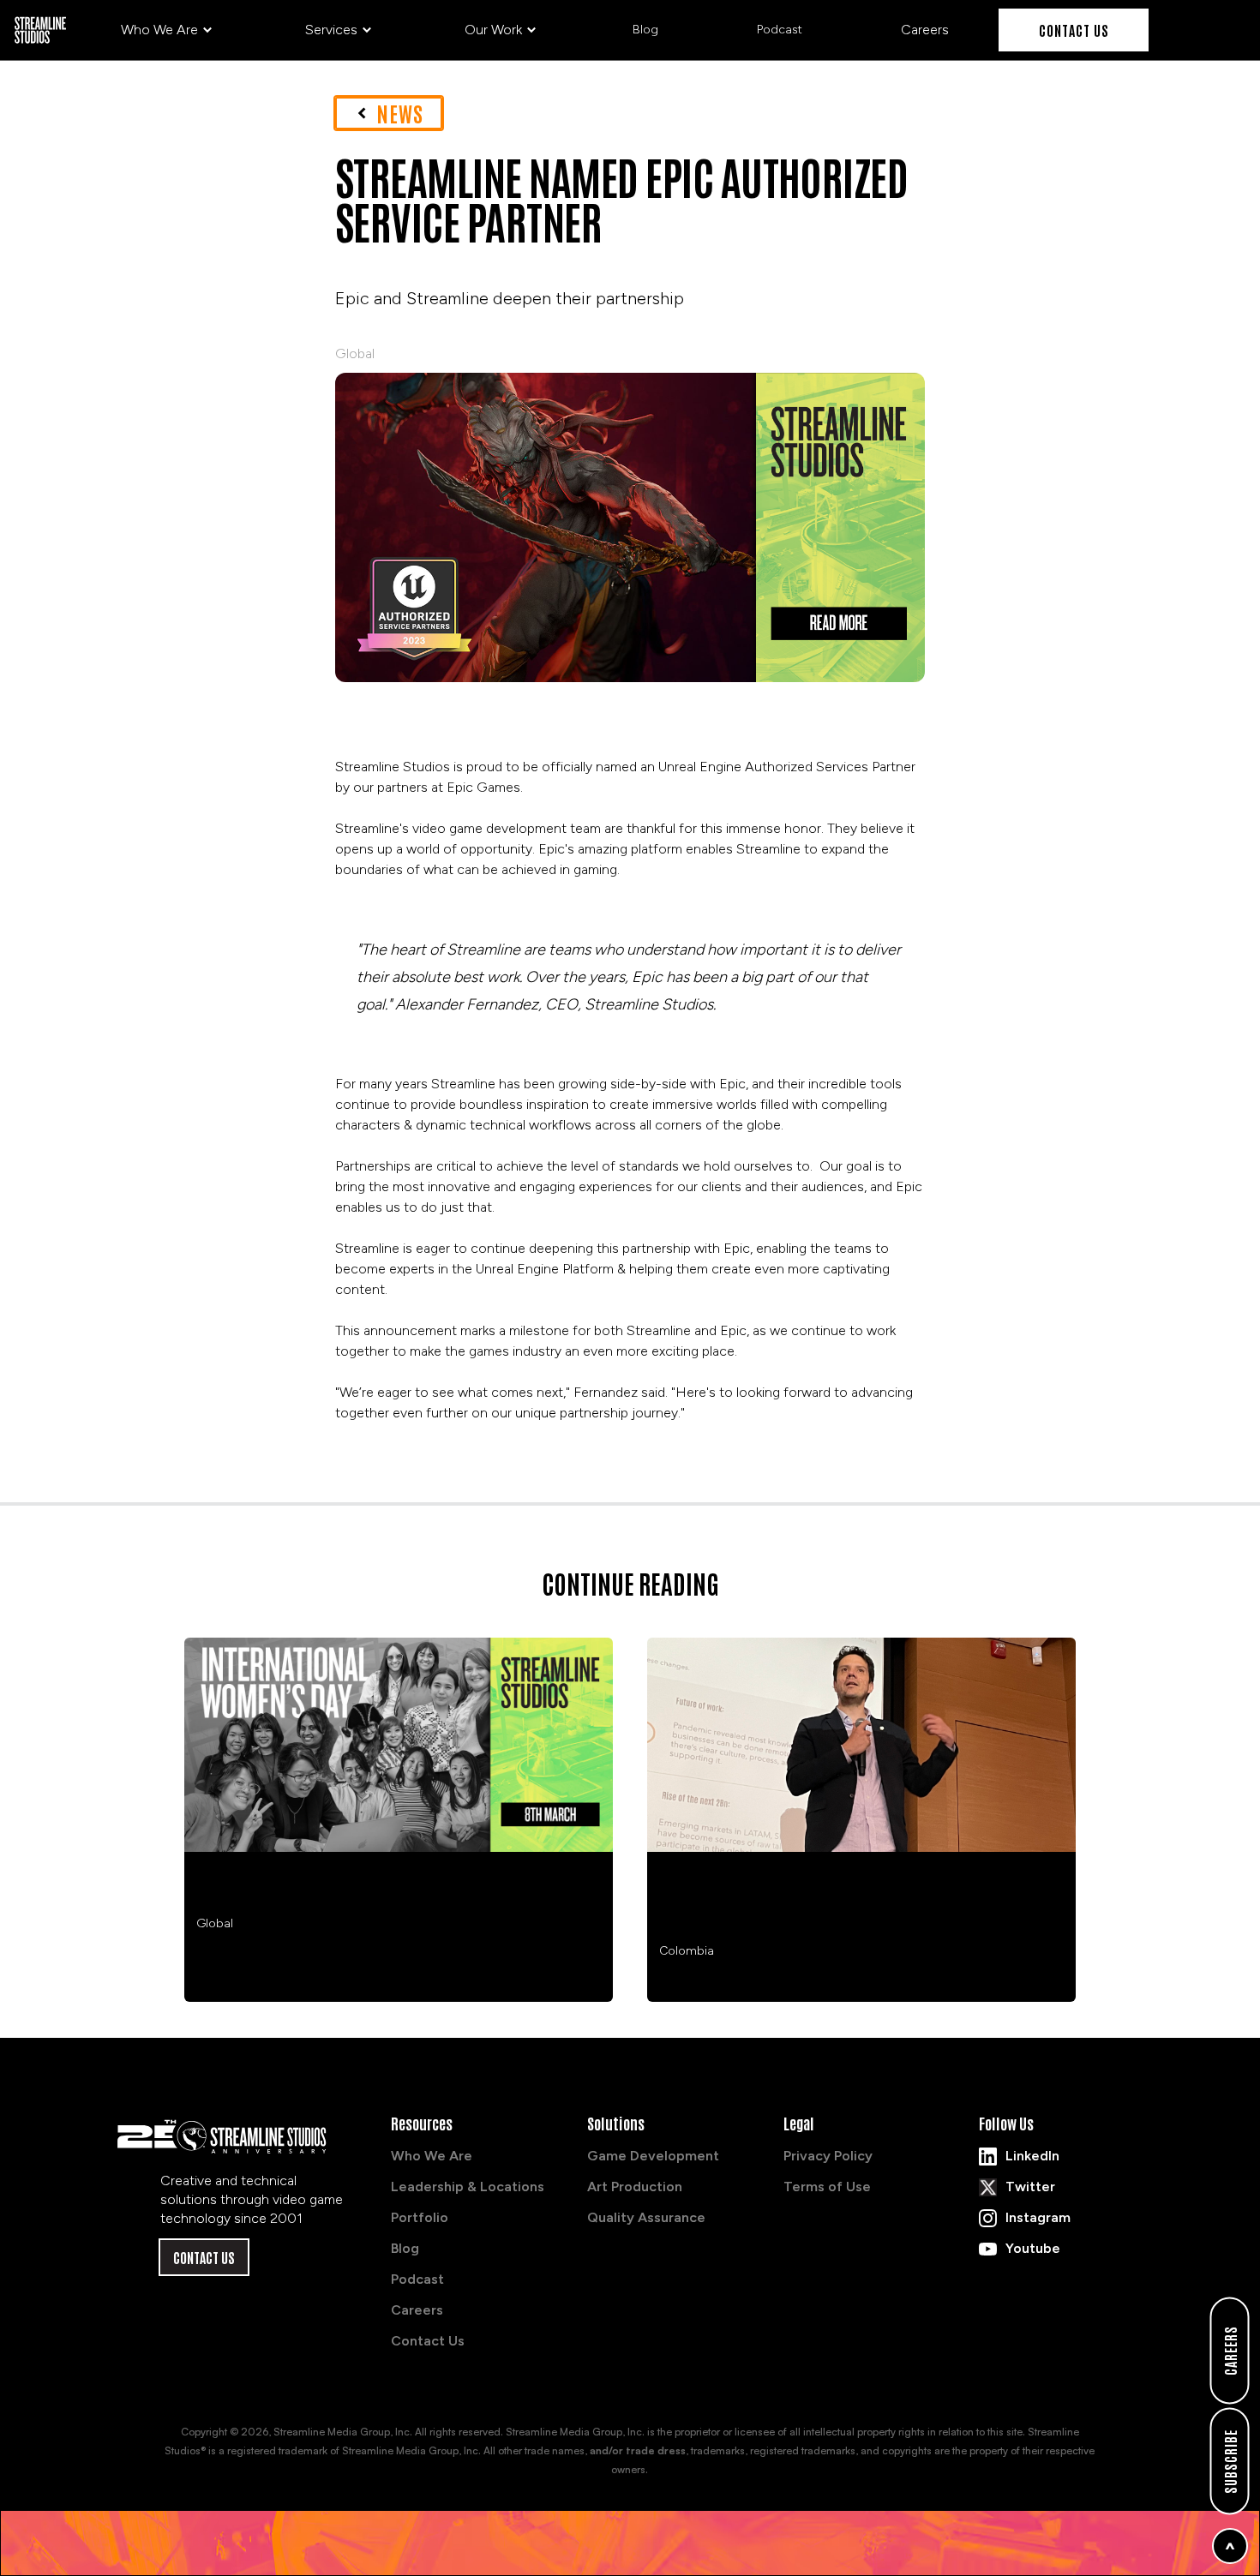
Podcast (417, 2279)
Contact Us (1074, 30)
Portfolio (420, 2217)
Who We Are (432, 2156)
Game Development (653, 2156)
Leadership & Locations (468, 2187)
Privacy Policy (828, 2156)
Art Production (635, 2187)
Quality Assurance (646, 2217)
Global (355, 353)
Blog (405, 2248)
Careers (417, 2310)
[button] (167, 30)
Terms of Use (827, 2187)
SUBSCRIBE (1230, 2462)
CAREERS (1230, 2351)
